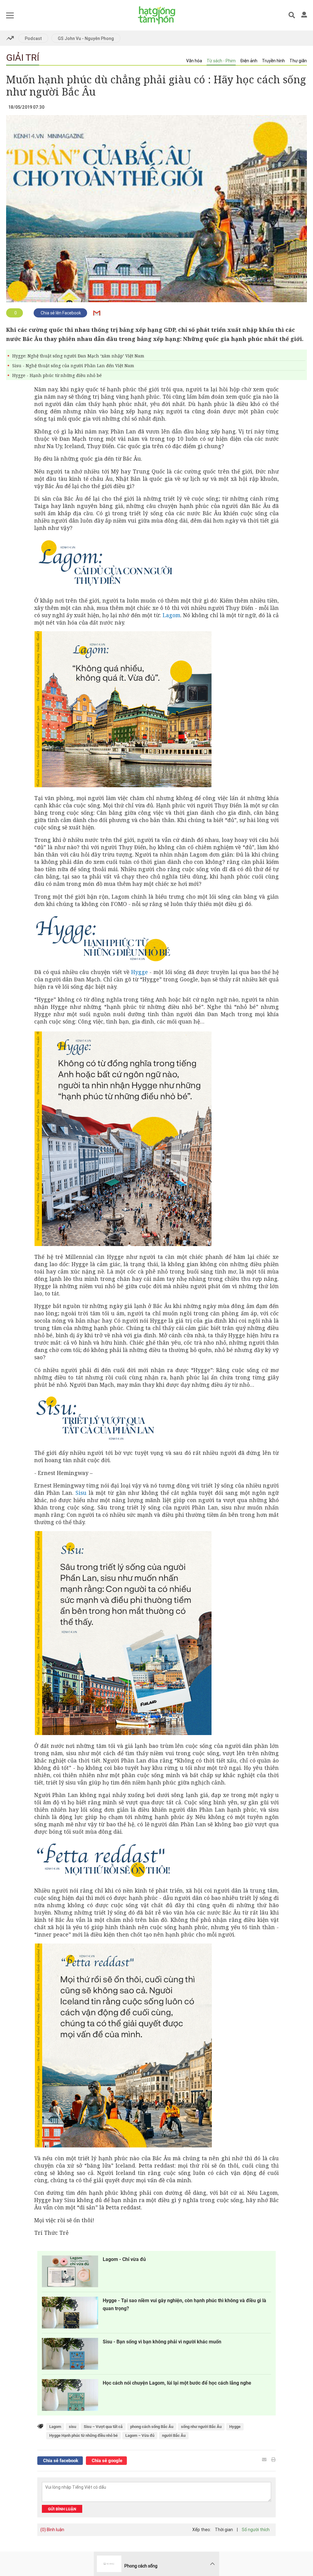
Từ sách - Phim (221, 61)
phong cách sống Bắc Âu (152, 2427)
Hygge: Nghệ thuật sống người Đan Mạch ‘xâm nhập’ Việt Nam (78, 356)
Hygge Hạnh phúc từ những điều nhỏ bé (83, 2435)
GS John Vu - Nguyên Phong (86, 38)
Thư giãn (298, 61)
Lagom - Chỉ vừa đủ (124, 2259)
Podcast (33, 38)
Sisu (81, 1493)
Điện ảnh (249, 61)
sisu (72, 2427)
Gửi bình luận (62, 2509)
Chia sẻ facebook (60, 2461)
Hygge (140, 972)
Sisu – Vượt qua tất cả (103, 2427)
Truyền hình (273, 61)
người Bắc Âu (174, 2435)
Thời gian (224, 2530)
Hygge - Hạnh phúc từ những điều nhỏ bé (57, 375)
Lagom (171, 615)
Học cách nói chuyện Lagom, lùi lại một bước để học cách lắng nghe (177, 2383)
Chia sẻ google (106, 2461)
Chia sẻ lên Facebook (60, 313)
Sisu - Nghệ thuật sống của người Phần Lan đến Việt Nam (73, 366)
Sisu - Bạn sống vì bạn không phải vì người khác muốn (162, 2342)
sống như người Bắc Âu (201, 2427)
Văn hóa (194, 61)
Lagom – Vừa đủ (140, 2435)
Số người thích (256, 2530)
